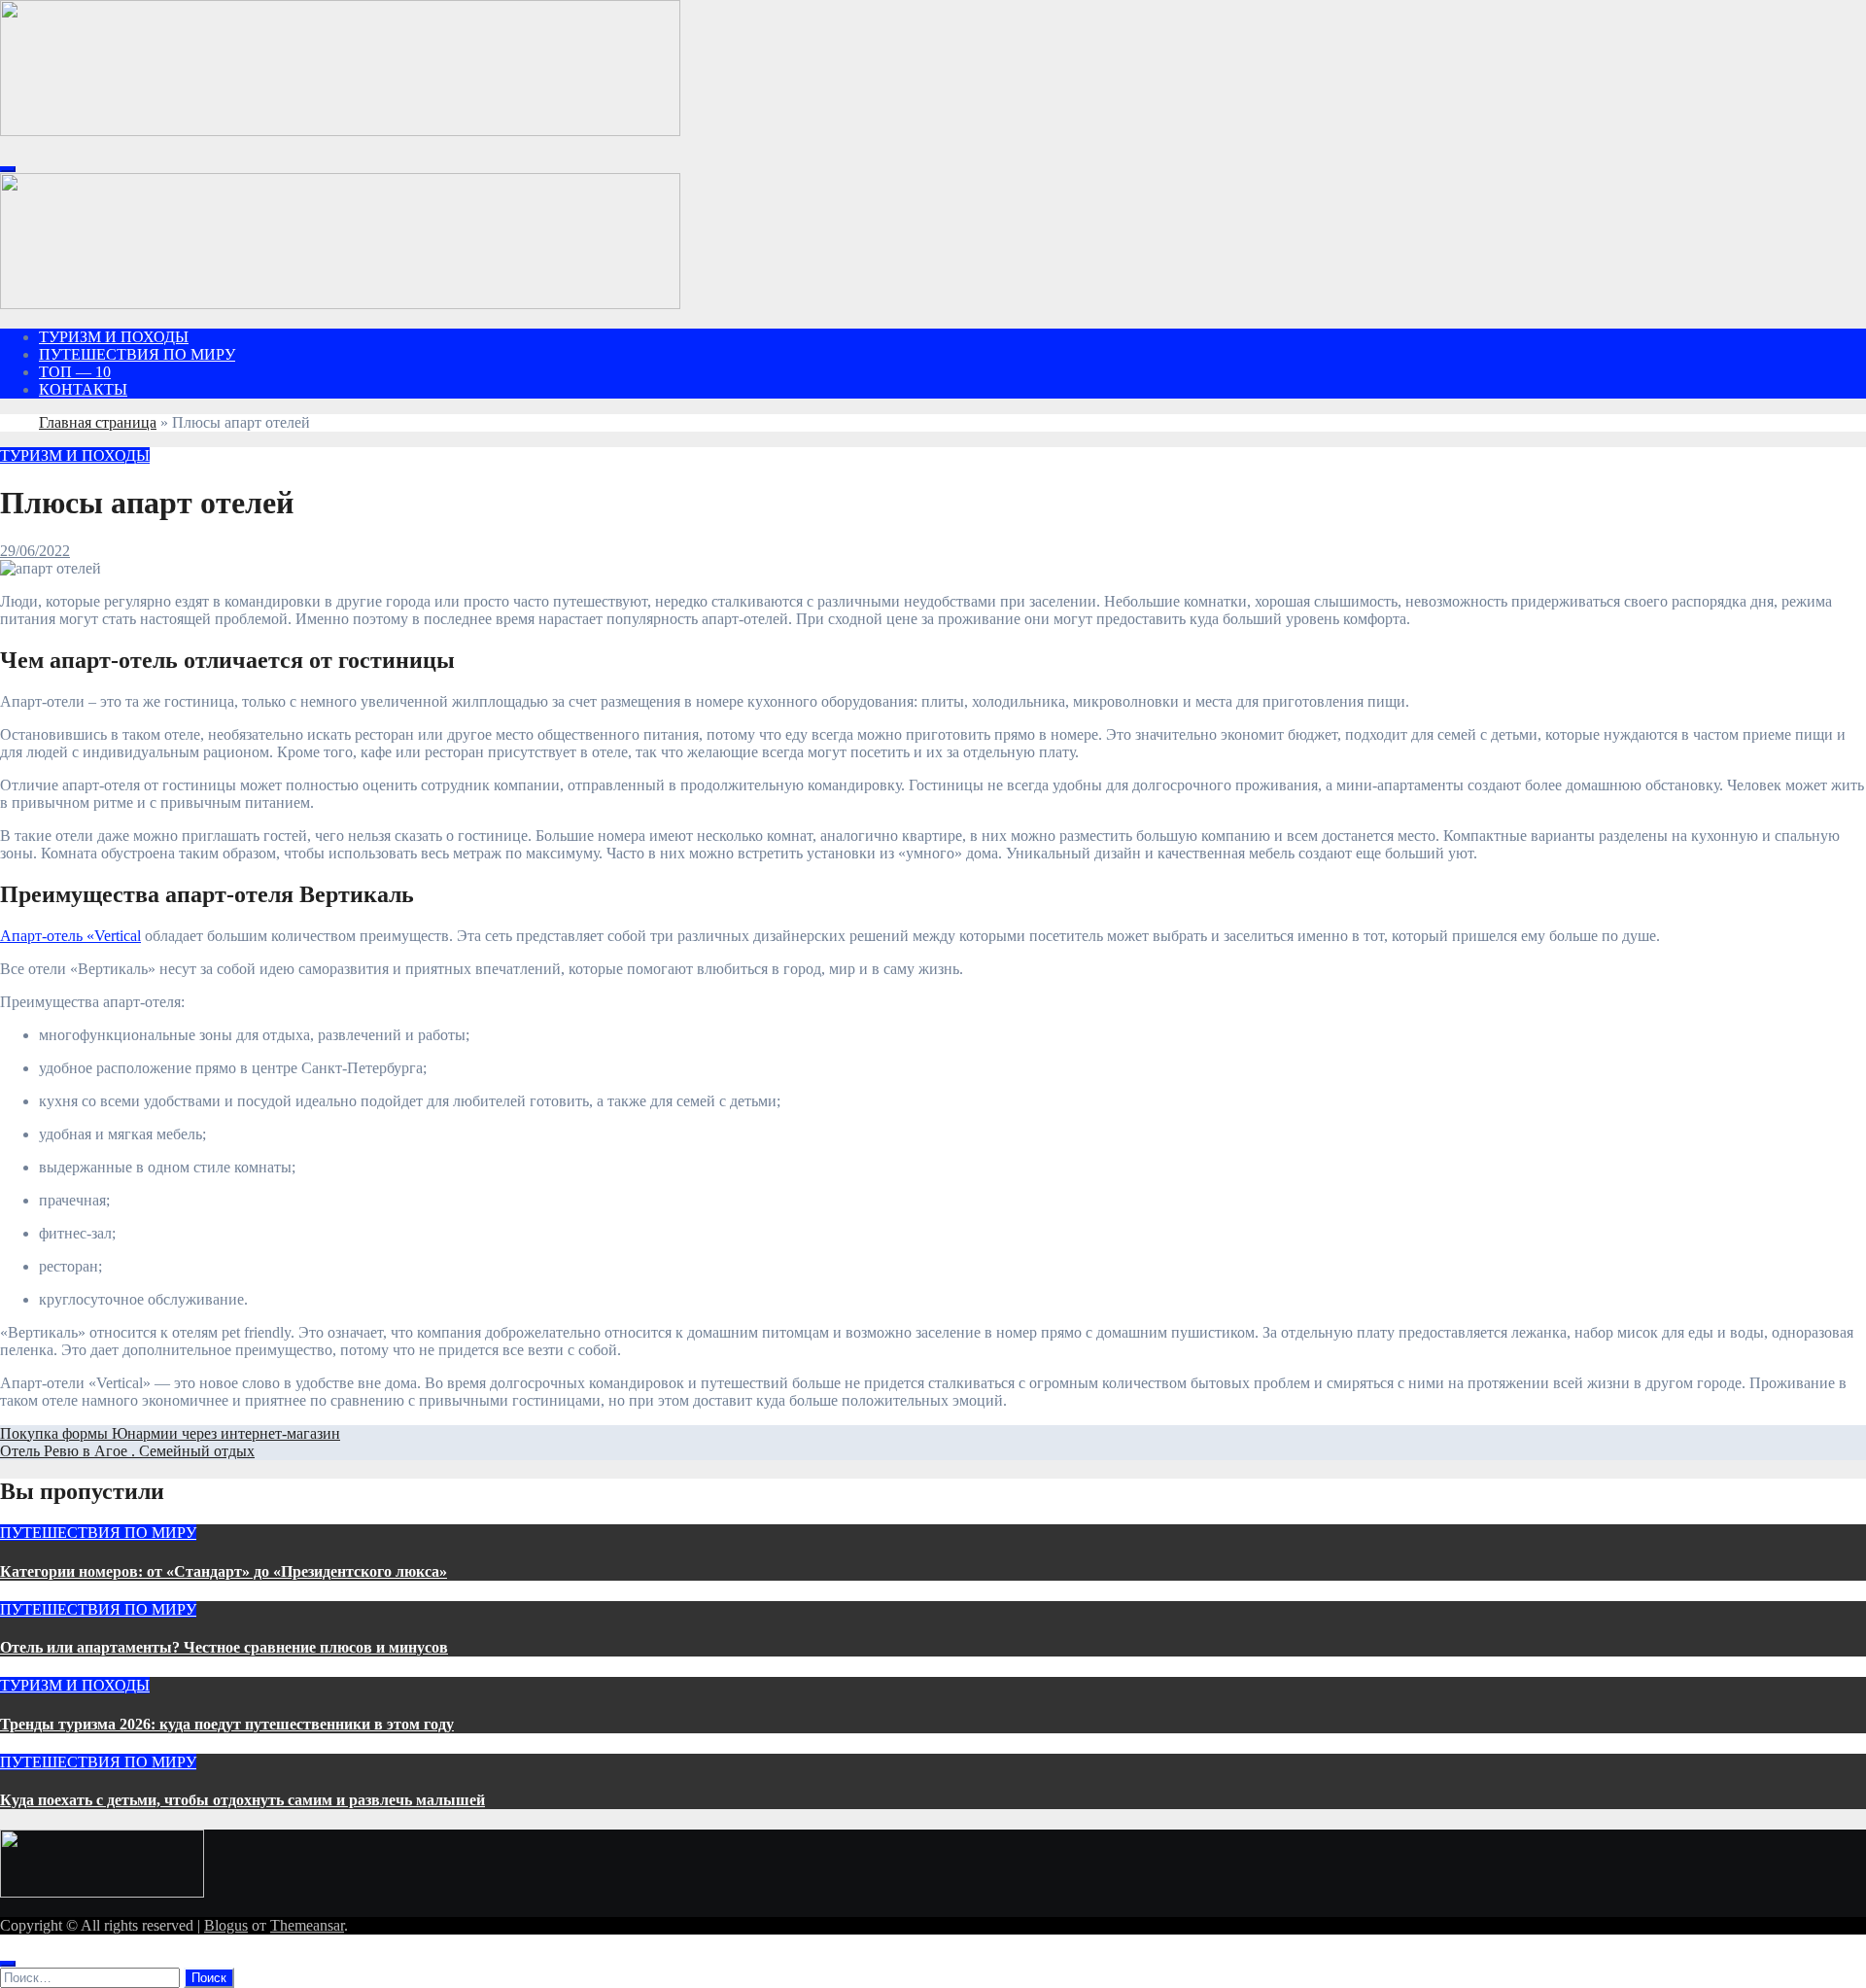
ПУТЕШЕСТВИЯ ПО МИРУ (137, 354)
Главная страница (98, 422)
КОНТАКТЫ (83, 389)
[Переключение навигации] (8, 169)
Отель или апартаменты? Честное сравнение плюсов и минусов (224, 1647)
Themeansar (307, 1925)
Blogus (226, 1925)
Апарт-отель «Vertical (70, 936)
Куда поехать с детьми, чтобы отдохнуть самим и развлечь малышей (242, 1800)
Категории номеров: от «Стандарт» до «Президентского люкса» (224, 1571)
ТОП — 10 (75, 372)
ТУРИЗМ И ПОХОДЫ (114, 337)
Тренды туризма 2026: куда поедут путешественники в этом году (227, 1724)
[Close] (8, 1964)
